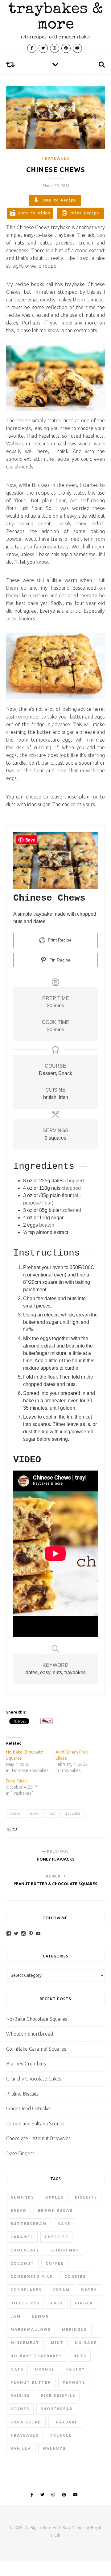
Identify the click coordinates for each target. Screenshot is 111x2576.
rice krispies (58, 2396)
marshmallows (31, 2329)
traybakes (25, 2435)
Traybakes (55, 158)
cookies (75, 2277)
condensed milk (32, 2277)
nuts (51, 1813)
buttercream (29, 2224)
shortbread (57, 2409)
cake (64, 2224)
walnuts (54, 2449)
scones (20, 2409)
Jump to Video (33, 213)
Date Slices (17, 1781)
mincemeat (25, 2343)
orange (45, 2369)
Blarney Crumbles (26, 2064)
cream (61, 2290)
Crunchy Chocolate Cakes (34, 2079)
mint (57, 2343)
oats (17, 2369)
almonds (22, 2197)
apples (54, 2197)
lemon (41, 2316)
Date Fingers (20, 2153)
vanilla (21, 2449)
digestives (25, 2303)
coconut (22, 2263)
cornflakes (26, 2290)
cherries (56, 2237)
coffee (55, 2263)
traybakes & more (55, 18)
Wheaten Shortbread (30, 2034)
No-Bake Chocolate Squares (37, 2019)
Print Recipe (83, 213)
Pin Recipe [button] (59, 960)
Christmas (65, 2250)
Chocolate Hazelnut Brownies (38, 2138)
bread (18, 2210)
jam (16, 2316)
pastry (76, 2369)
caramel (22, 2237)
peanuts (74, 2382)
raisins (20, 2396)
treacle (61, 2435)
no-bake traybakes (36, 2356)
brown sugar (55, 2210)
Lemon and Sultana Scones (35, 2124)
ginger (84, 2303)
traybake (72, 1813)
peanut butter (31, 2382)
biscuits (86, 2197)
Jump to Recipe (57, 200)
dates (15, 1813)
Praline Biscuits (23, 2094)
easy (34, 1813)
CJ (14, 1829)
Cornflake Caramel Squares (36, 2049)
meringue (75, 2329)
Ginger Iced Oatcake (28, 2108)
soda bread (26, 2422)
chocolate (25, 2250)
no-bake (86, 2343)
